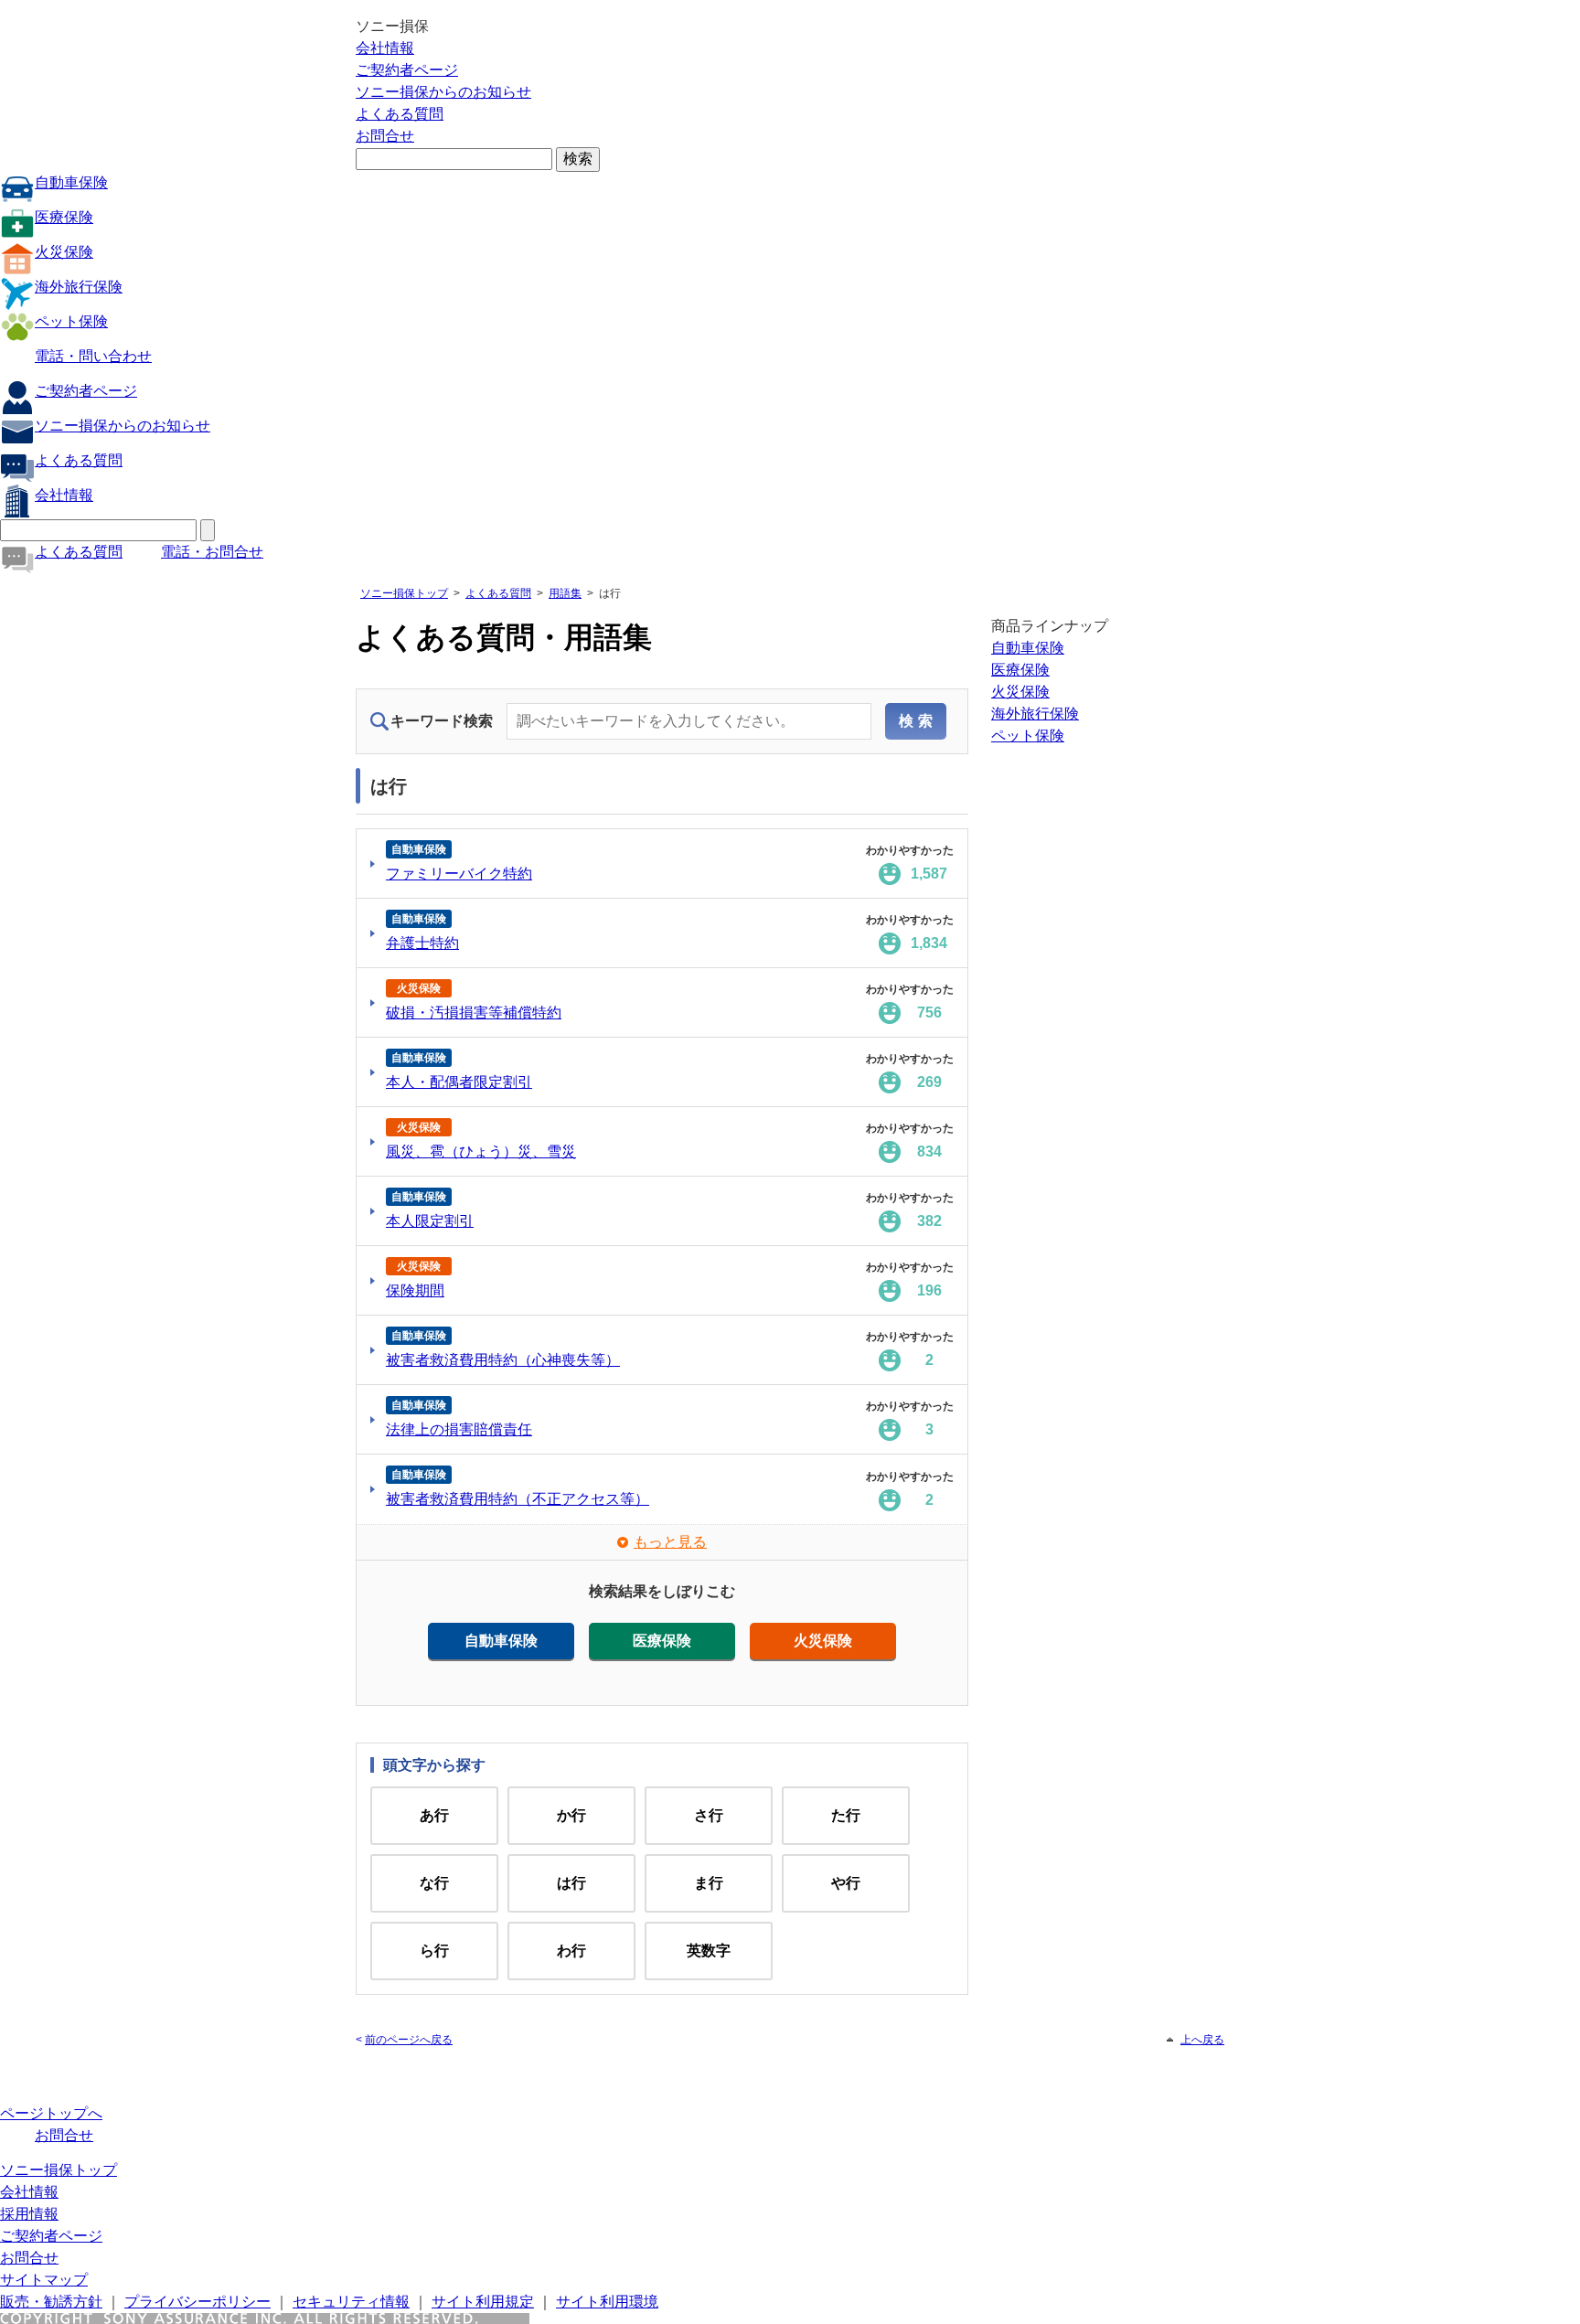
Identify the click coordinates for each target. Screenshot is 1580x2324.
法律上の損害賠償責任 (459, 1429)
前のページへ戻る (409, 2040)
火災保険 (64, 252)
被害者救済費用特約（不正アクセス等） (518, 1499)
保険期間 (415, 1290)
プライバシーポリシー (197, 2302)
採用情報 (29, 2214)
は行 (571, 1883)
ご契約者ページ (407, 70)
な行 (434, 1883)
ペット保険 (71, 321)
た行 (846, 1815)
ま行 (709, 1883)
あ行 (434, 1815)
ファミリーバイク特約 (459, 874)
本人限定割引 (430, 1221)
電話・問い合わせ (93, 356)
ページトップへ (51, 2113)
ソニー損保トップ (404, 593)
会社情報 (385, 48)
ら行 (434, 1951)
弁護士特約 (422, 943)
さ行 (709, 1815)
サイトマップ (44, 2280)
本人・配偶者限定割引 (459, 1082)
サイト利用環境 (607, 2302)
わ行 (571, 1951)
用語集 (565, 593)
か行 (571, 1815)
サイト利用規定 (483, 2302)
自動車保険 (71, 182)
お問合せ (385, 136)
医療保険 (64, 217)
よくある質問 (400, 114)
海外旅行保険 (79, 287)
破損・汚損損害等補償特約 (474, 1013)
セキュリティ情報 (351, 2302)
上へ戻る (1202, 2040)
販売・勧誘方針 (51, 2302)
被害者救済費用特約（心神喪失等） (503, 1360)
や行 (846, 1883)
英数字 (709, 1951)
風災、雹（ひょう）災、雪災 (481, 1151)
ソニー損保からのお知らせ (443, 92)
